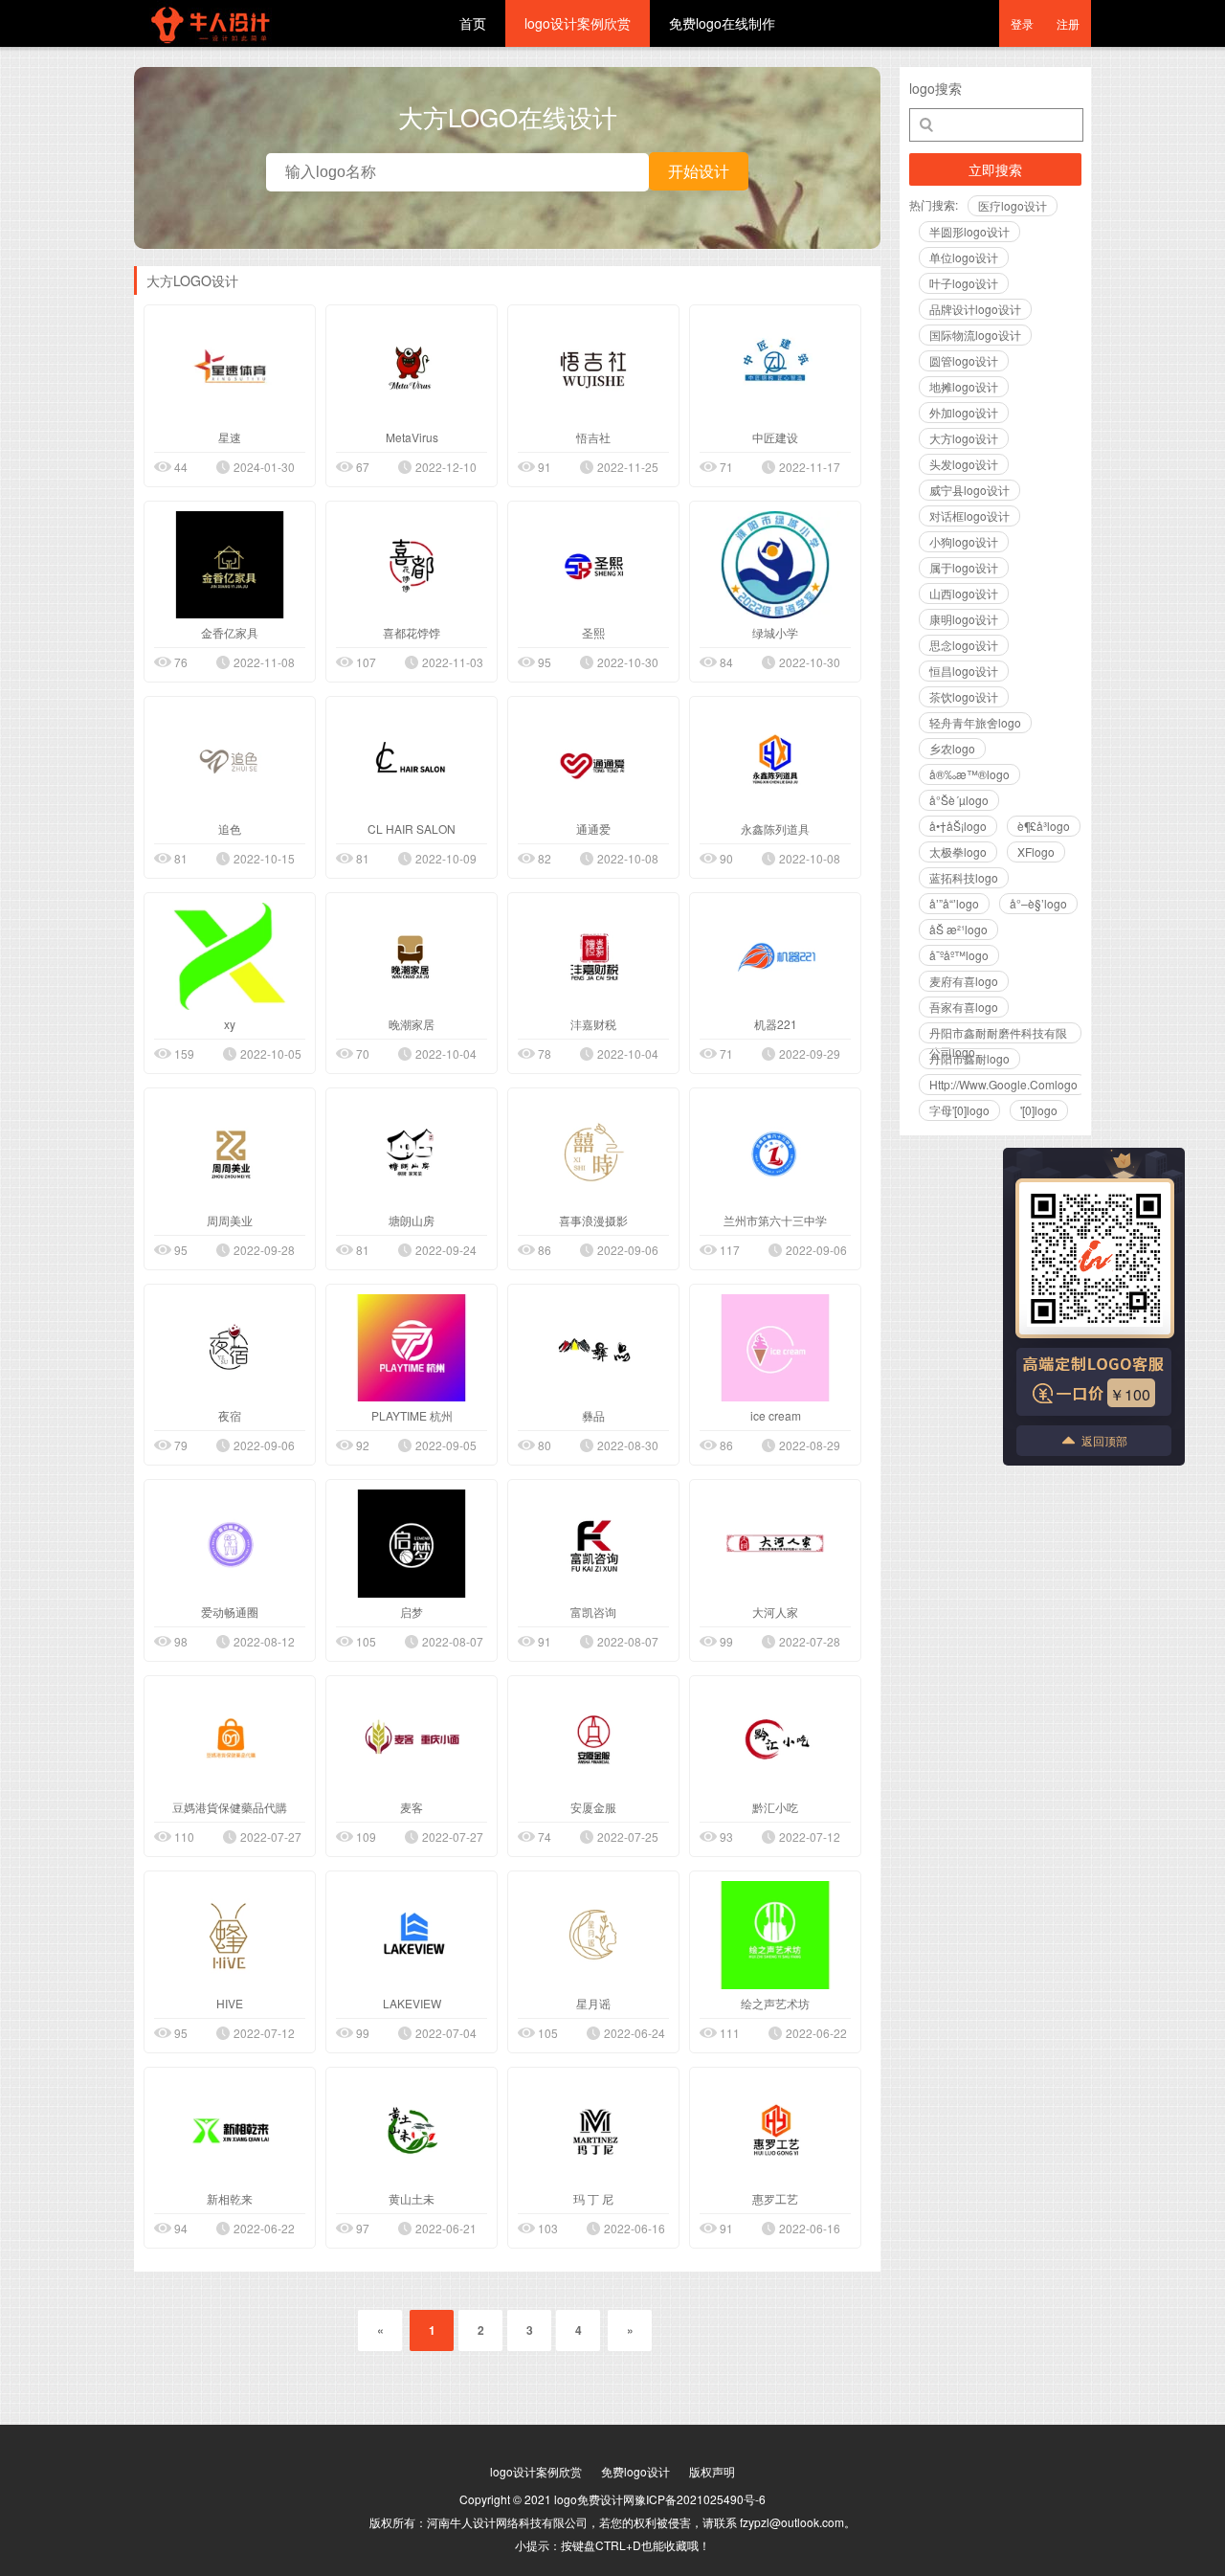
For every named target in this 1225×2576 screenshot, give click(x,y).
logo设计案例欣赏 (578, 23)
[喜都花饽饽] (412, 565)
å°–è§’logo (1038, 903)
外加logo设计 (964, 412)
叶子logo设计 (964, 283)
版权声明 (712, 2471)
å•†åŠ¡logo (958, 826)
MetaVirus (412, 437)
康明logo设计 (964, 619)
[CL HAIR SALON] (412, 761)
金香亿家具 (230, 632)
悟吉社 (593, 437)
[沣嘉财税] (593, 957)
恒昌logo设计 (964, 671)
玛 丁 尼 (593, 2198)
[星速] (230, 369)
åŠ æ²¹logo (958, 929)
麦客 (412, 1807)
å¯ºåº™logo (959, 955)
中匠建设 (775, 437)
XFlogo (1036, 851)
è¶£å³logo (1044, 826)
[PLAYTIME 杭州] (412, 1348)
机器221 (776, 1024)
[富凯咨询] (593, 1544)
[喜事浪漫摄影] (593, 1152)
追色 (230, 829)
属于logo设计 (964, 567)
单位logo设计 (964, 257)
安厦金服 (593, 1807)
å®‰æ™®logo (969, 774)
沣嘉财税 (593, 1024)
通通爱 (593, 829)
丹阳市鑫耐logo (969, 1058)
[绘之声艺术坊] (775, 1935)
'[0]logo (1039, 1110)
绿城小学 (775, 632)
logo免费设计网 (594, 2499)
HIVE (230, 2003)
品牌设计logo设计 (975, 309)
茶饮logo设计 (964, 696)
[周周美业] (230, 1152)
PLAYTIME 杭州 (412, 1415)
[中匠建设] (775, 369)
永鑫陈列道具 (775, 829)
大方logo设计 (964, 438)
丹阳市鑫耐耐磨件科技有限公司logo (998, 1034)
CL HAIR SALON (412, 829)
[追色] (230, 761)
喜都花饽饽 (412, 632)
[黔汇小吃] (775, 1740)
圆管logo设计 (964, 360)
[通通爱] (593, 761)
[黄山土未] (412, 2131)
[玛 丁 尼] (593, 2131)
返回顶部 (1104, 1440)
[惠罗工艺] (775, 2131)
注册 (1068, 23)
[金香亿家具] (230, 565)
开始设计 (699, 171)
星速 (230, 437)
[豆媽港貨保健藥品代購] (230, 1740)
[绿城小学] (775, 565)
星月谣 (593, 2003)
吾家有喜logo (964, 1007)
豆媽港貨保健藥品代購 (230, 1807)
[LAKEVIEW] (412, 1935)
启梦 (412, 1612)
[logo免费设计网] (249, 42)
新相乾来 (230, 2198)
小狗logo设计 (964, 541)
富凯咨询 (593, 1612)
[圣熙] (593, 565)
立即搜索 (995, 169)
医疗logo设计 (1013, 205)
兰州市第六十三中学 (775, 1220)
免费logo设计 (635, 2471)
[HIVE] (230, 1935)
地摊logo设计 (964, 386)
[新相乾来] (230, 2131)
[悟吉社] (593, 369)
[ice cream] (775, 1348)
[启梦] (412, 1544)
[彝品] (593, 1348)
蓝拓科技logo (964, 877)
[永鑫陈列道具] (775, 761)
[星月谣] (593, 1935)
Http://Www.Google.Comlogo (1003, 1084)
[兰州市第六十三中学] (775, 1152)
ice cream (776, 1415)
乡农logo (952, 748)
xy (230, 1024)
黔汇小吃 (775, 1807)
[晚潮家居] (412, 957)
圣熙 (593, 632)
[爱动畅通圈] (230, 1544)
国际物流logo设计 (975, 335)
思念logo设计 (964, 645)
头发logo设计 (964, 464)
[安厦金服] (593, 1740)
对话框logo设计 (969, 515)
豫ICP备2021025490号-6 (700, 2499)
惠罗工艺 (775, 2198)
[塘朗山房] (412, 1152)
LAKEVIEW (412, 2003)
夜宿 (230, 1415)
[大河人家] (775, 1544)
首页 (473, 23)
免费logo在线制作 (722, 23)
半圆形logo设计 (969, 231)
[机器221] (775, 957)
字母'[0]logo (959, 1110)
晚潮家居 (412, 1024)
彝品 (593, 1415)
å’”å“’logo (954, 903)
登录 (1022, 23)
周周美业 (230, 1220)
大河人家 (775, 1612)
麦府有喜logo (964, 981)
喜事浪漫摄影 (593, 1220)
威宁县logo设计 (969, 490)
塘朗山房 (412, 1220)
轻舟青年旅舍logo (975, 722)
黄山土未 (412, 2198)
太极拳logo (958, 851)
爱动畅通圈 (230, 1612)
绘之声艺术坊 (775, 2003)
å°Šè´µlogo (959, 800)
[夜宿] (230, 1348)
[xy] (230, 957)
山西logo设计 (964, 593)
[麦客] (412, 1740)
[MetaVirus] (412, 369)
